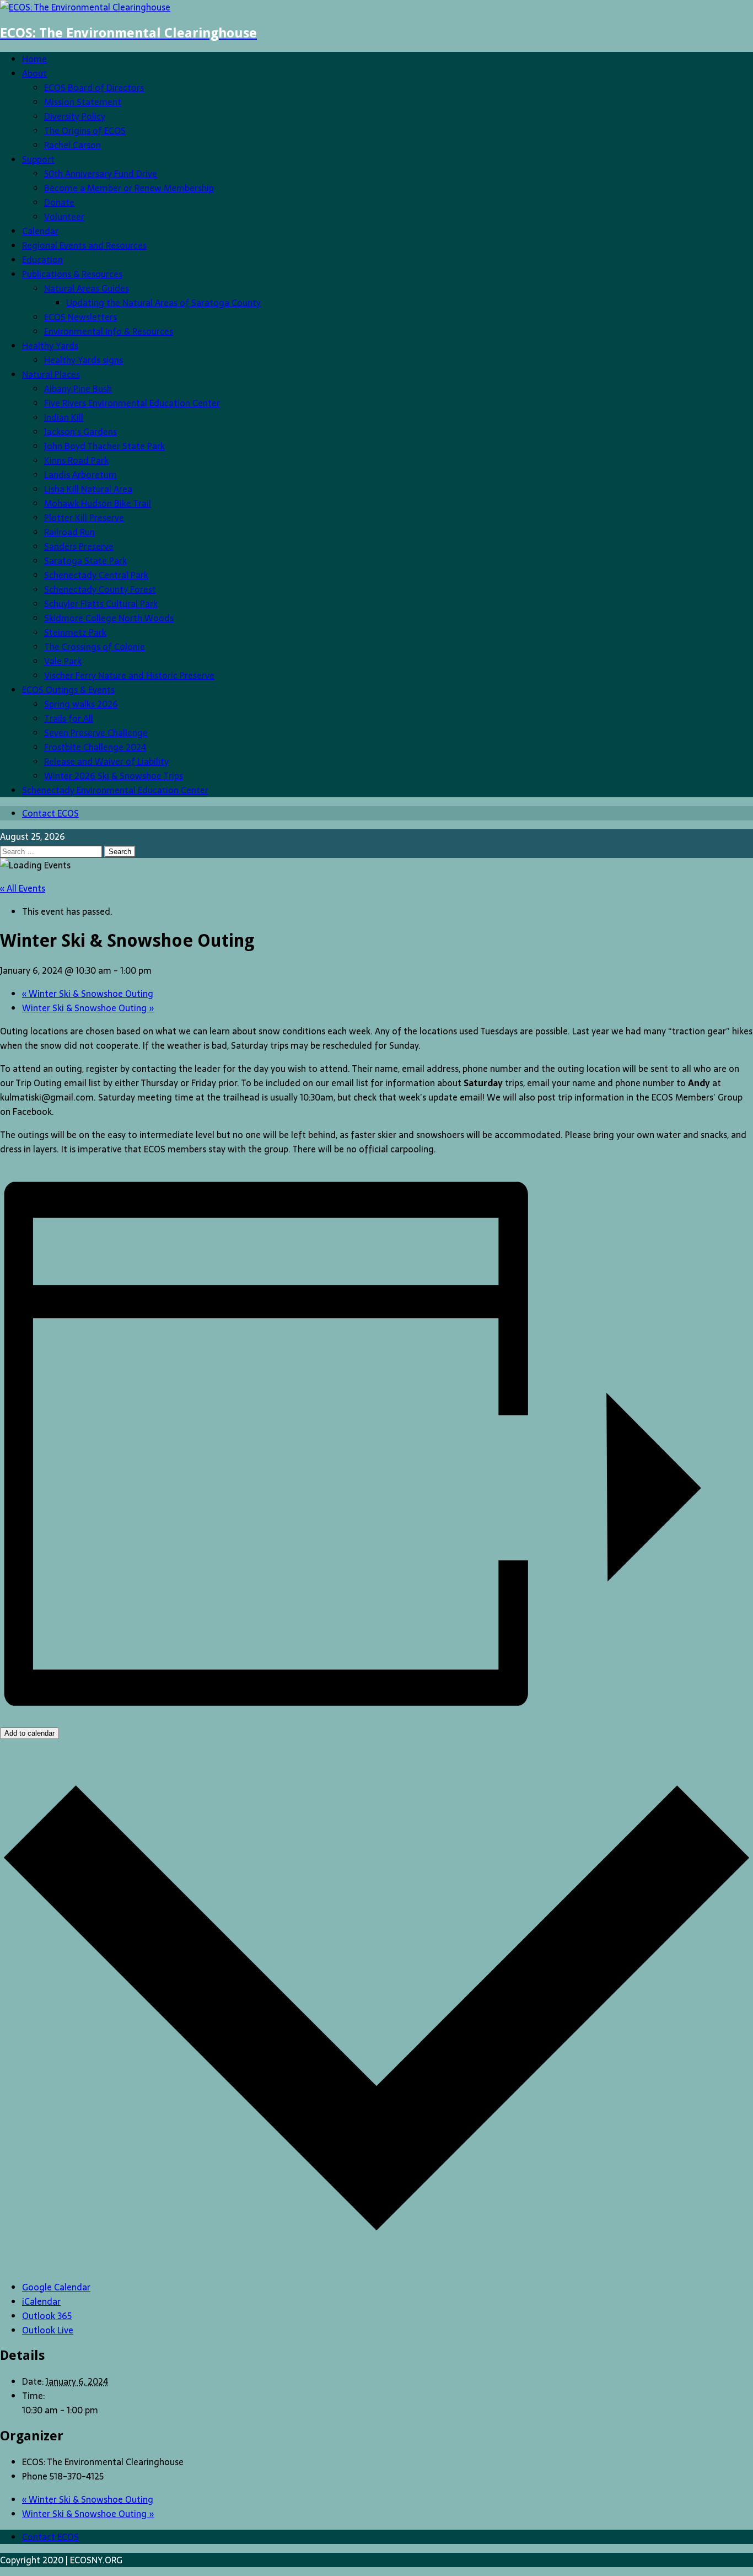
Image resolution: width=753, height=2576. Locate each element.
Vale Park (63, 661)
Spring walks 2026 (81, 704)
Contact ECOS (50, 813)
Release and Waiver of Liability (106, 761)
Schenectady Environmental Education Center (115, 790)
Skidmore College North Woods (109, 618)
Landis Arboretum (80, 475)
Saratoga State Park (85, 561)
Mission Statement (83, 102)
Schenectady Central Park (96, 575)
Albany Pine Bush (78, 389)
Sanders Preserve (79, 546)
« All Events (23, 888)
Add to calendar (29, 1733)
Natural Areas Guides (87, 288)
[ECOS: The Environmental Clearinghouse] (85, 7)
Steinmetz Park (75, 632)
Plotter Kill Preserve (84, 518)
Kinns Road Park (76, 460)
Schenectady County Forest (100, 589)
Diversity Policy (75, 116)
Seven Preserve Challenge (96, 733)
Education (42, 260)
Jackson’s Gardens (80, 432)
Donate (59, 202)
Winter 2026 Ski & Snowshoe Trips (114, 776)
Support (38, 159)
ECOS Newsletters (80, 317)
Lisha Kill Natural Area (88, 489)
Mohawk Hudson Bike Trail (98, 503)
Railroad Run (69, 532)
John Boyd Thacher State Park (104, 446)
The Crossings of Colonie (95, 647)
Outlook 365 (47, 2316)
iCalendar (41, 2301)
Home (34, 59)
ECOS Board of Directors (94, 88)
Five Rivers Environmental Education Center (132, 403)
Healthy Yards (50, 346)
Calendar (40, 231)
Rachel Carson (72, 145)
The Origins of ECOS (85, 131)
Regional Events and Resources (84, 245)
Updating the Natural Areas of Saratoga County (163, 303)
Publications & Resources (72, 274)
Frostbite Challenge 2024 (95, 747)
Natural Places (51, 374)
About (34, 73)
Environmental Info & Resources (109, 331)
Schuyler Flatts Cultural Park (101, 604)
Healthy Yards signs (84, 360)
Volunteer (64, 217)
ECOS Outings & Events (68, 690)
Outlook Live (48, 2330)
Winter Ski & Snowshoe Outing (88, 994)
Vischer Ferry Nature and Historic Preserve (129, 675)
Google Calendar (56, 2287)
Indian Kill (64, 417)
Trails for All (69, 718)
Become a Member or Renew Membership (129, 188)
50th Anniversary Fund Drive (101, 174)
